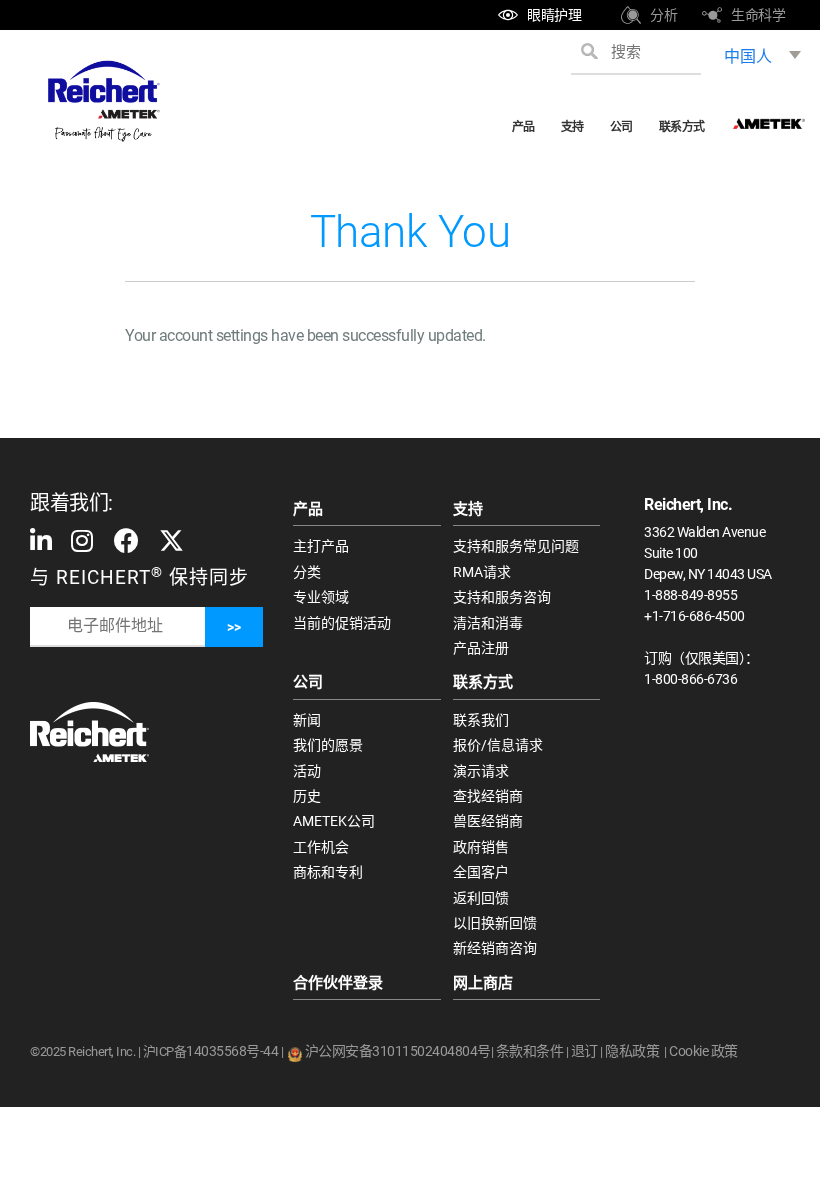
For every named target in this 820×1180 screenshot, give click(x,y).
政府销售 (481, 847)
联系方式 (682, 127)
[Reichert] (102, 101)
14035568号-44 (232, 1051)
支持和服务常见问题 (516, 546)
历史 (307, 796)
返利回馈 (481, 898)
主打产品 (321, 546)
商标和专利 (328, 872)
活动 (307, 771)
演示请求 (481, 771)
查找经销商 (488, 796)
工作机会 (321, 847)
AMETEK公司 (334, 821)
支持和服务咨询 (502, 597)
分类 (307, 572)
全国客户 (481, 872)
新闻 (307, 720)
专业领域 (321, 597)
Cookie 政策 (703, 1051)
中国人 (748, 56)
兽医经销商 (488, 821)
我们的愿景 (328, 745)
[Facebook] (127, 540)
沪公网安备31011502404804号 (398, 1051)
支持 (572, 127)
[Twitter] (172, 540)
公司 (621, 127)
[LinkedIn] (43, 540)
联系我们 (481, 720)
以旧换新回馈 (495, 923)
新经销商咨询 (495, 948)
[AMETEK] (769, 117)
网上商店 (483, 983)
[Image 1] (89, 732)
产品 (523, 127)
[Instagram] (82, 540)
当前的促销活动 (342, 623)
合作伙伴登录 (338, 983)
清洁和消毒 (488, 623)
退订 (584, 1051)
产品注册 (481, 648)
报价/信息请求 (498, 745)
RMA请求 (482, 572)
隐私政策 (632, 1051)
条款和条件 (530, 1051)
